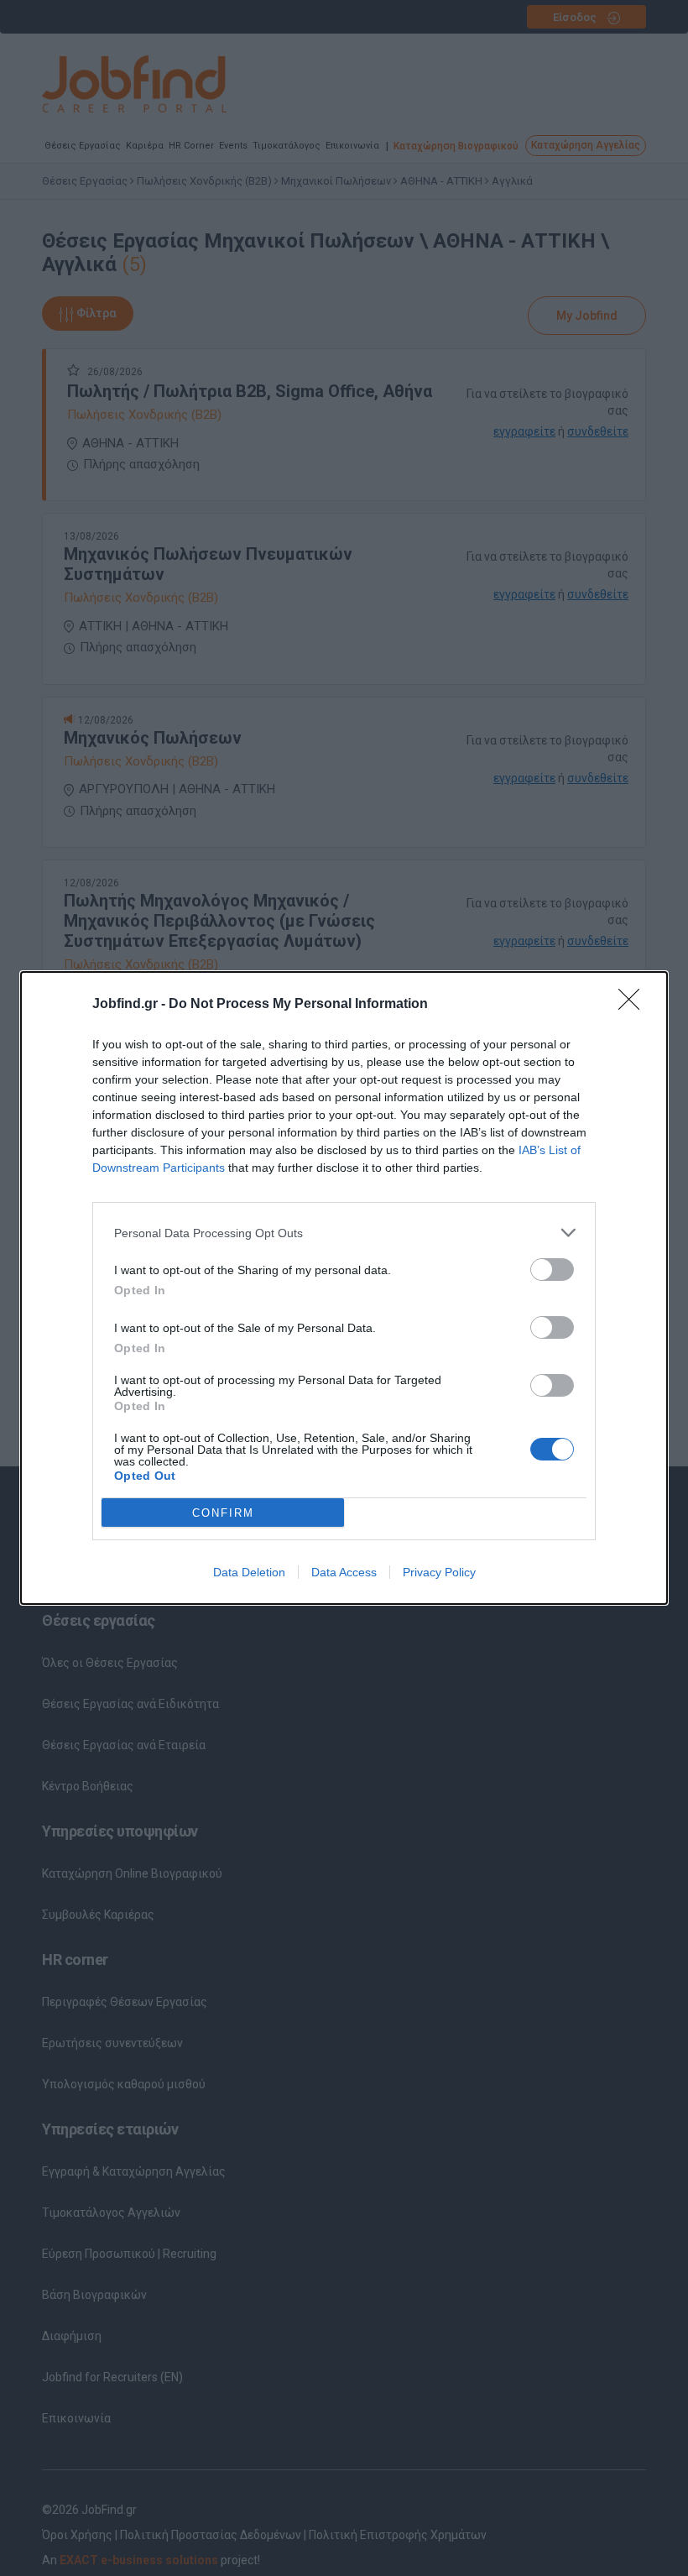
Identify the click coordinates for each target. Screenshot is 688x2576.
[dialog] (344, 1288)
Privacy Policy (439, 1572)
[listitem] (344, 1233)
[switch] (552, 1270)
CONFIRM (223, 1513)
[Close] (634, 1005)
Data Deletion (249, 1572)
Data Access (344, 1572)
